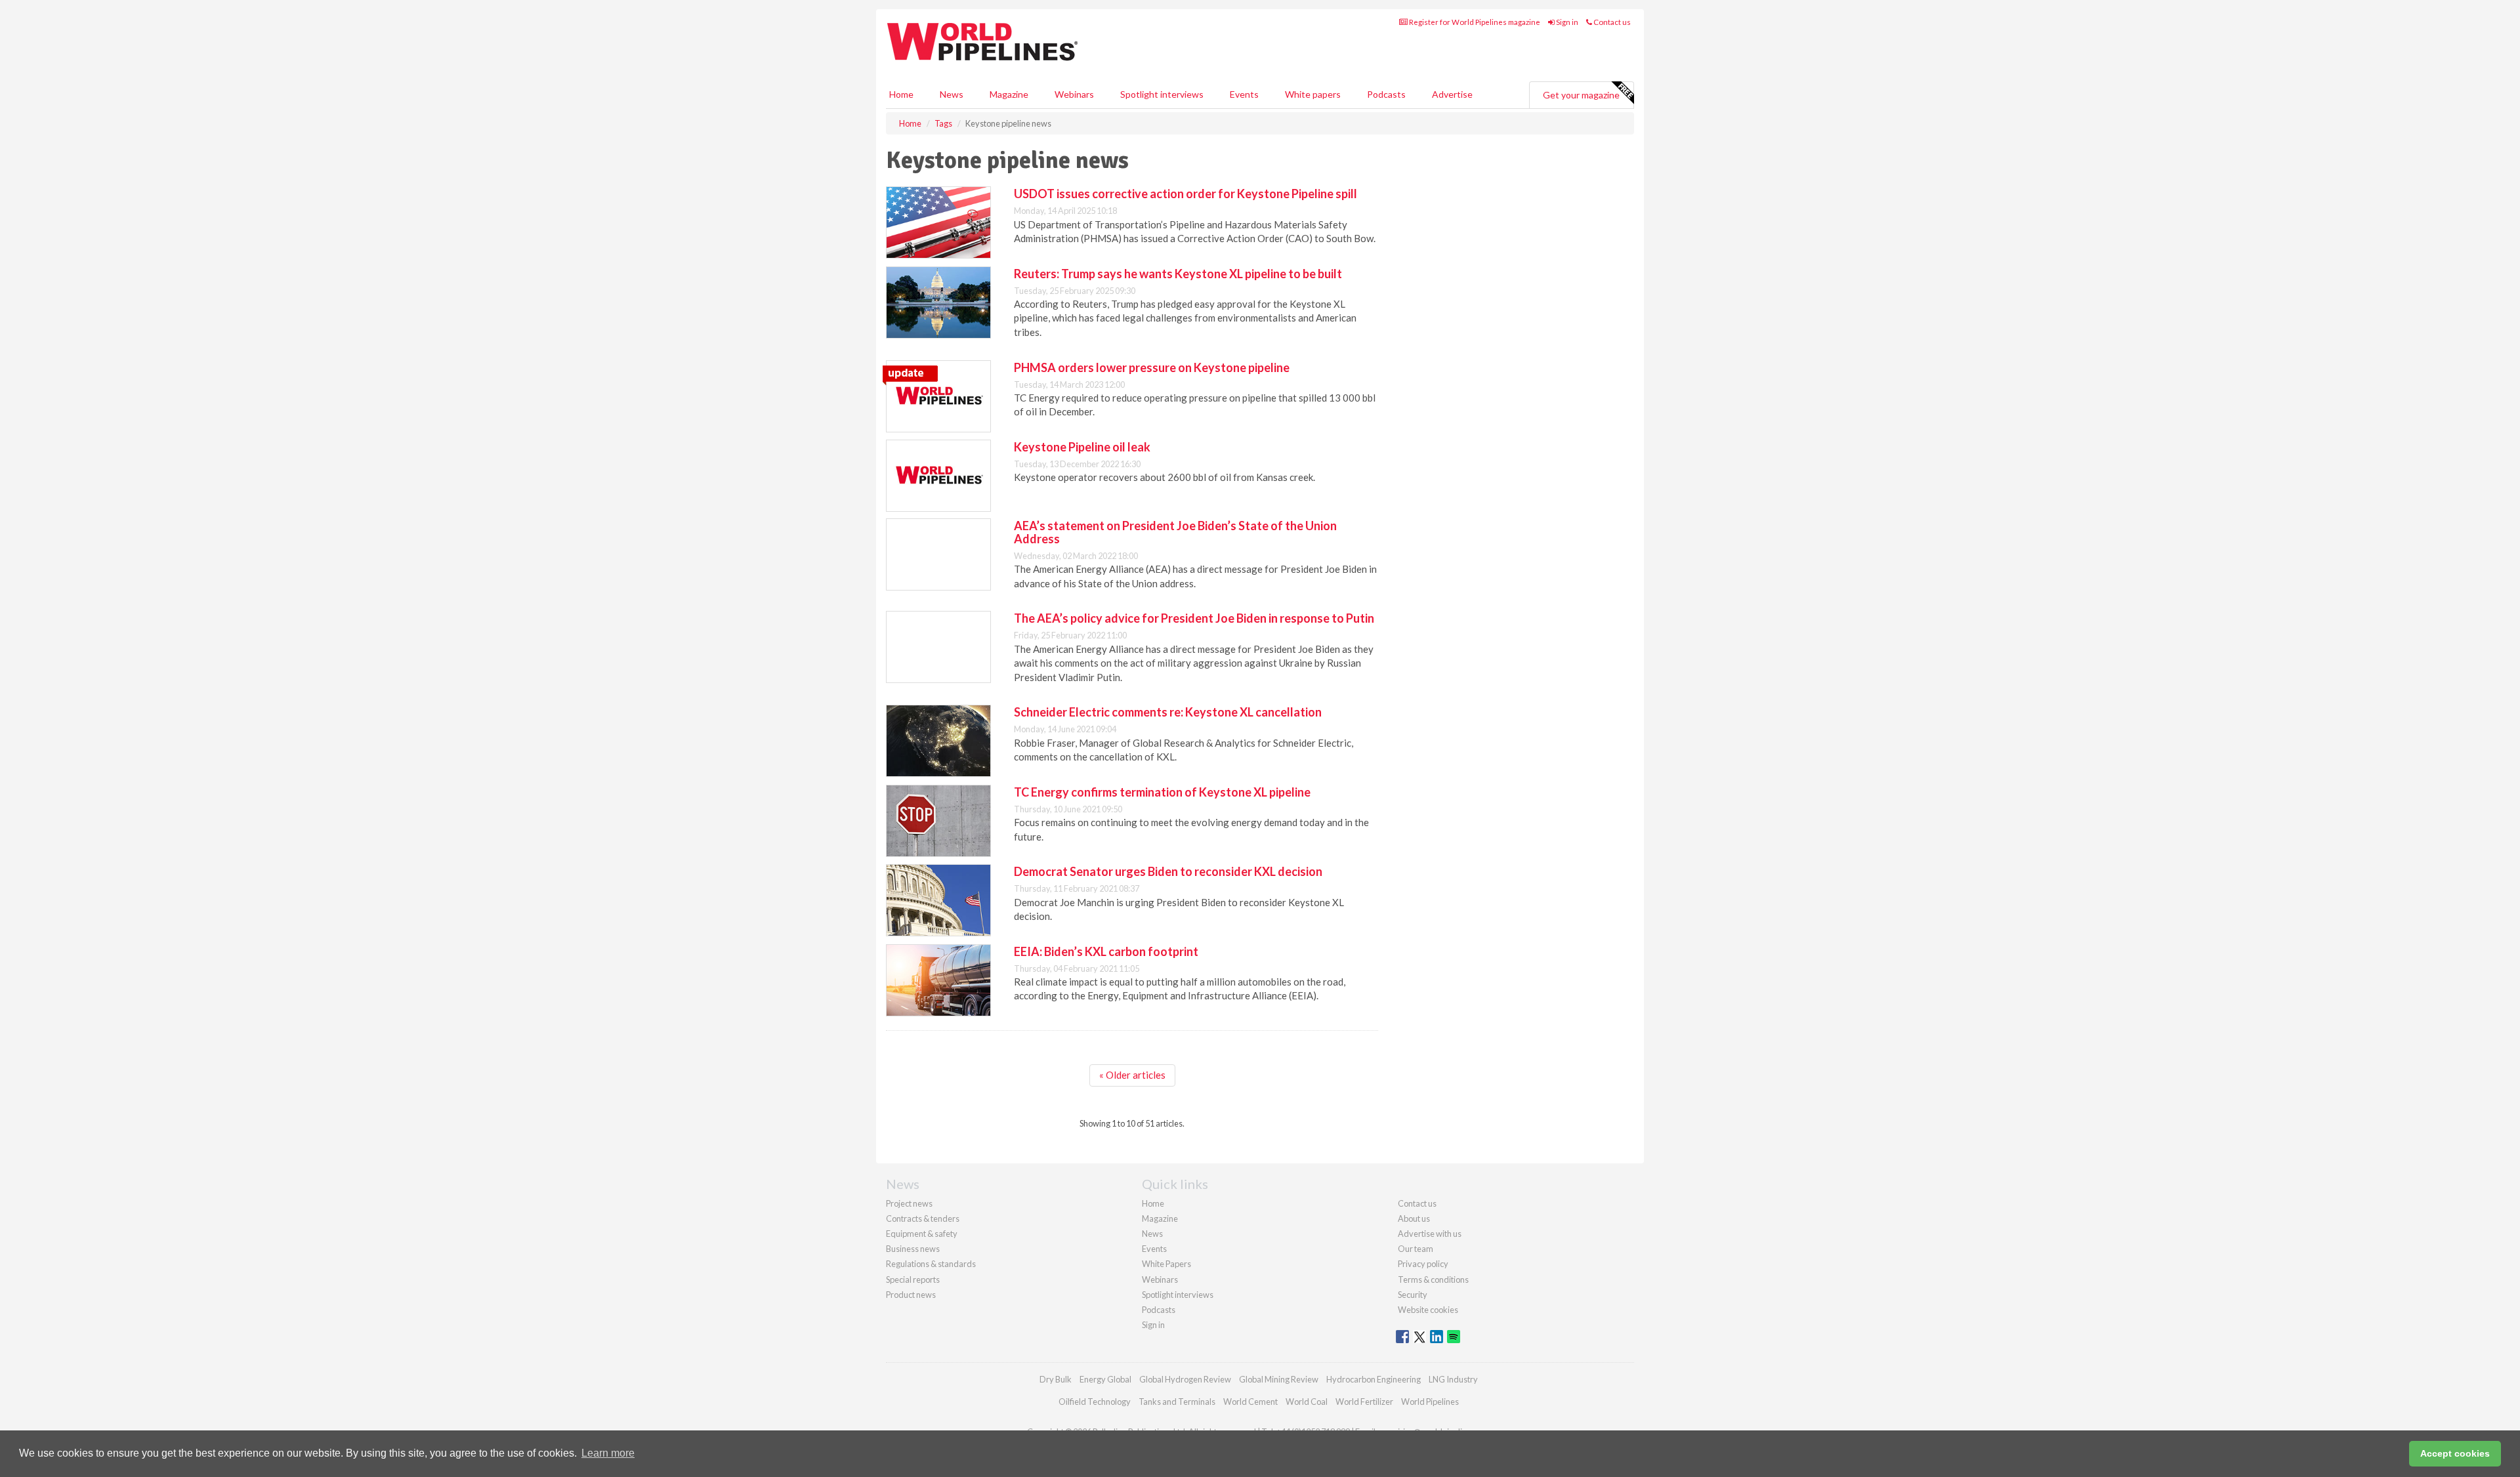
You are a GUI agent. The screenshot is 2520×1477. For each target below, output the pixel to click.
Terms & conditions (1433, 1279)
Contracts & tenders (923, 1218)
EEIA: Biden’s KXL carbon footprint (1106, 951)
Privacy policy (1423, 1264)
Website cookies (1428, 1310)
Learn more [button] (608, 1453)
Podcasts (1386, 94)
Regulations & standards (931, 1264)
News (1152, 1234)
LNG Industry (1453, 1379)
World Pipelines (1430, 1402)
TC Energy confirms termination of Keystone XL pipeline (1162, 792)
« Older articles (1132, 1075)
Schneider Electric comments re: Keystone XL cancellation (1168, 712)
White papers (1313, 94)
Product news (911, 1295)
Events (1244, 94)
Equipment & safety (922, 1234)
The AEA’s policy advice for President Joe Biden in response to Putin (1194, 618)
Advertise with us (1430, 1234)
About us (1414, 1218)
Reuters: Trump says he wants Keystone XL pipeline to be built (1178, 274)
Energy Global (1105, 1379)
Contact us (1611, 22)
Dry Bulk (1056, 1379)
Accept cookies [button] (2455, 1453)
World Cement (1250, 1402)
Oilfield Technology (1095, 1402)
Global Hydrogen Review (1185, 1379)
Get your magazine (1581, 95)
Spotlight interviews (1162, 94)
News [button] (952, 94)
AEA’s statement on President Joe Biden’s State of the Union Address (1175, 532)
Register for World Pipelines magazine (1474, 22)
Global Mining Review (1279, 1379)
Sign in (1566, 22)
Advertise (1452, 94)
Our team (1416, 1249)
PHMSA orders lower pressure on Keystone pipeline (1152, 367)
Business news (913, 1249)
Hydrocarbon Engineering (1374, 1379)
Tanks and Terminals (1177, 1402)
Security (1413, 1295)
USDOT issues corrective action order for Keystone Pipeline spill (1186, 194)
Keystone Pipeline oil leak (1082, 447)
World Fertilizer (1364, 1402)
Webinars (1074, 94)
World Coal (1307, 1402)
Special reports (913, 1279)
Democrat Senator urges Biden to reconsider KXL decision (1168, 871)
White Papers (1166, 1264)
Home (901, 94)
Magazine (1009, 94)
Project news (909, 1203)
